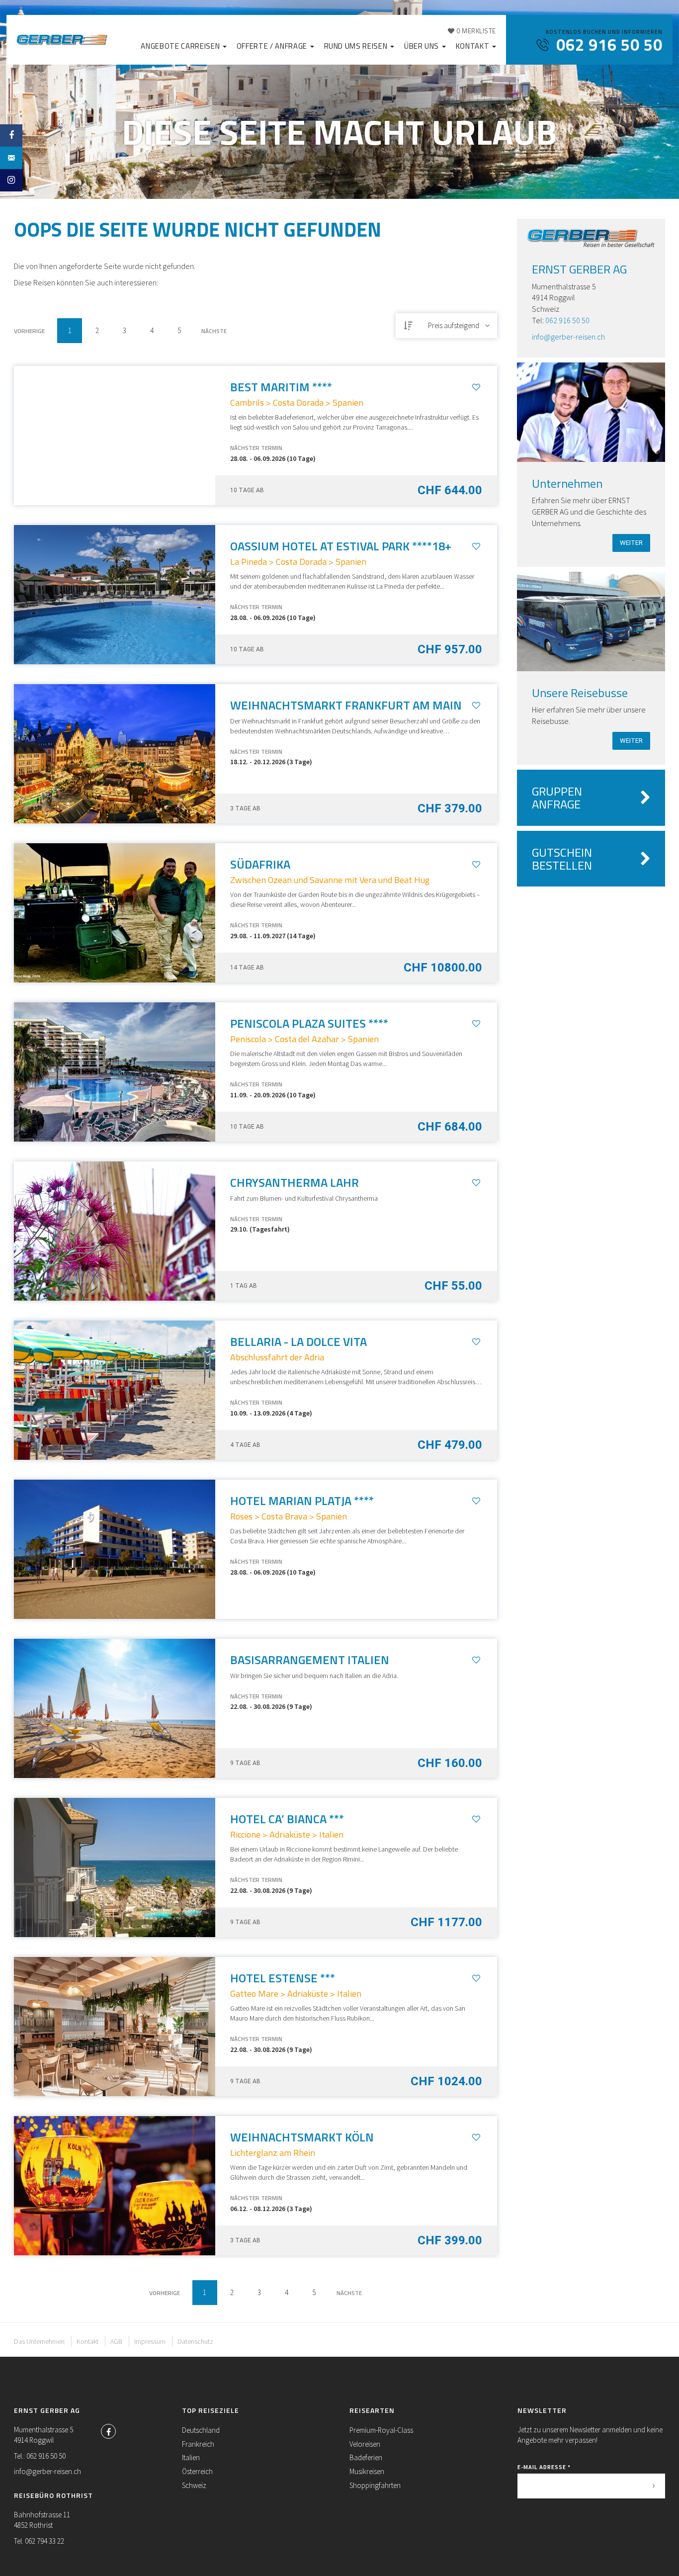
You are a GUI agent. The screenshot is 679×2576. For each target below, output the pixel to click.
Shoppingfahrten (375, 2485)
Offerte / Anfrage (273, 46)
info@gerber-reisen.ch (568, 337)
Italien (191, 2457)
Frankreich (198, 2444)
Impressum (150, 2341)
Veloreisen (365, 2444)
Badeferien (366, 2457)
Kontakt (473, 46)
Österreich (197, 2471)
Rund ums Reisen (357, 46)
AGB (116, 2341)
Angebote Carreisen (181, 46)
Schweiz (194, 2485)
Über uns (423, 46)
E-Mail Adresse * (544, 2467)
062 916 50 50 (567, 320)
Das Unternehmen (39, 2341)
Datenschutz (195, 2341)
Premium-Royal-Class (381, 2430)
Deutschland (201, 2430)
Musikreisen (367, 2471)
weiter (631, 543)
